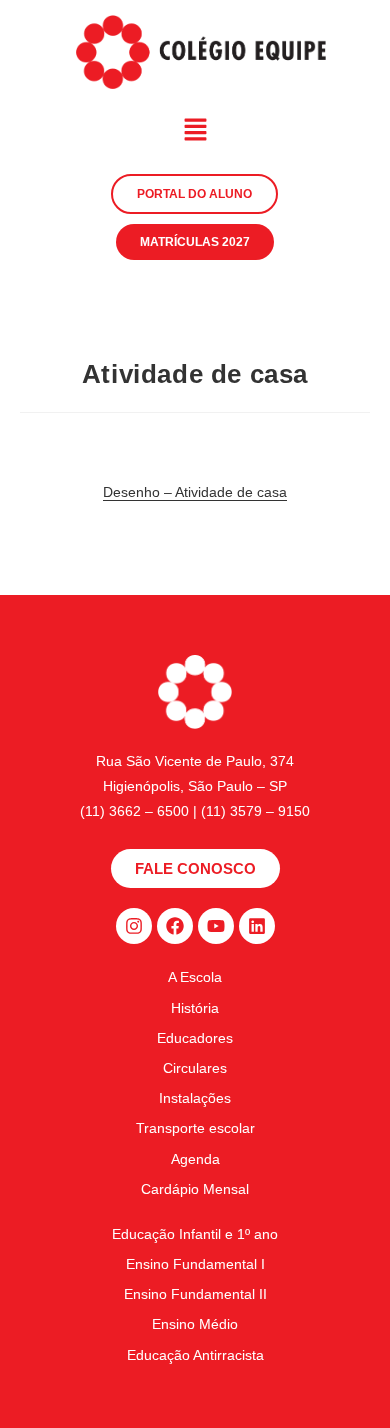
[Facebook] (175, 926)
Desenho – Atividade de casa (195, 492)
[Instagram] (134, 926)
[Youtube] (216, 926)
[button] (195, 131)
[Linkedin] (257, 926)
